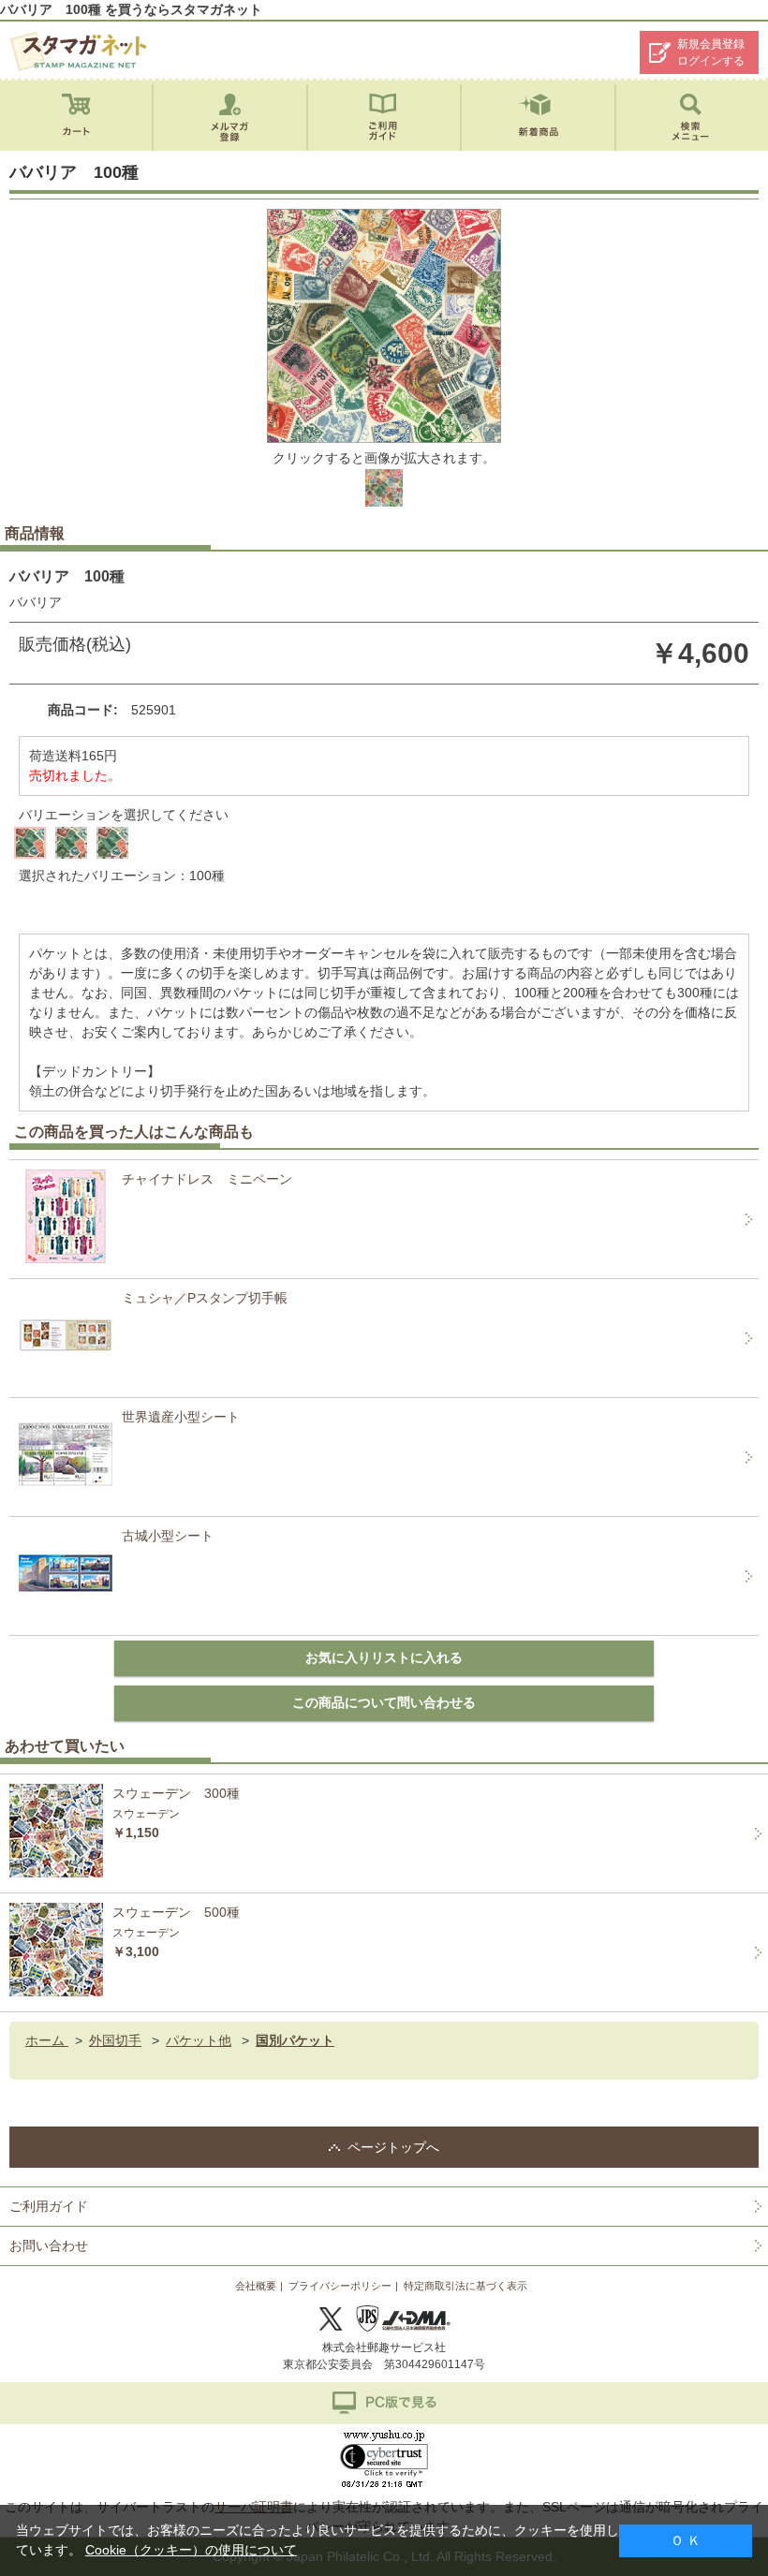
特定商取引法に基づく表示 (465, 2286)
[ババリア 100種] (384, 503)
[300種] (112, 843)
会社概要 (256, 2286)
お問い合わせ (49, 2245)
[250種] (71, 843)
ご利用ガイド (49, 2206)
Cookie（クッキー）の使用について (191, 2550)
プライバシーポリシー (340, 2286)
